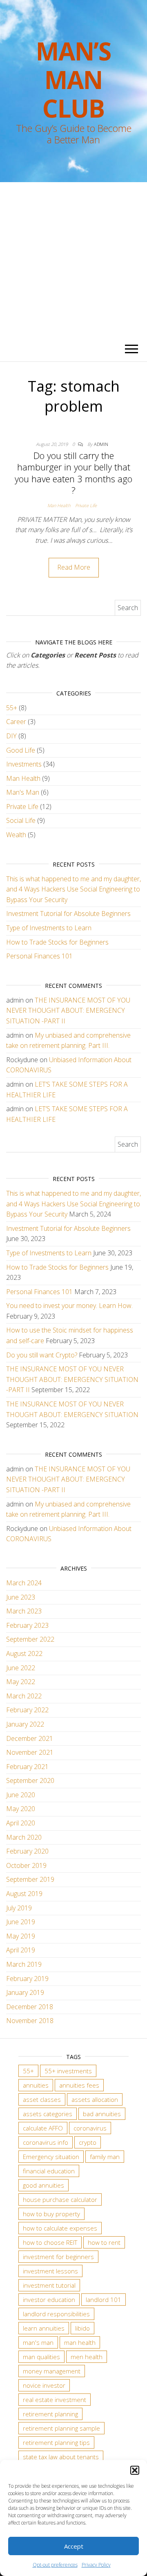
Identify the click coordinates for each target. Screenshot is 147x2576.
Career (16, 722)
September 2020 (30, 1780)
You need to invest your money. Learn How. (69, 1306)
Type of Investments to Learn (49, 928)
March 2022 (24, 1696)
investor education (49, 2300)
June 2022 (21, 1668)
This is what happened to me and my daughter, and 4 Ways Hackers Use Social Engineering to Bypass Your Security (73, 889)
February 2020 (27, 1851)
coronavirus (90, 2128)
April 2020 (21, 1823)
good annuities (43, 2185)
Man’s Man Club (73, 80)
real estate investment (55, 2400)
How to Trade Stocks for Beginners (57, 942)
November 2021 (30, 1752)
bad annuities (102, 2114)
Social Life (21, 820)
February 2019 (27, 1979)
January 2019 (25, 1992)
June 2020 (21, 1795)
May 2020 (21, 1809)
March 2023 (24, 1611)
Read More (74, 567)
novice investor (44, 2385)
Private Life (86, 505)
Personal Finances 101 (39, 956)
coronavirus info (46, 2142)
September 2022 (30, 1639)
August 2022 (24, 1653)
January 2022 (25, 1724)
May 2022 (21, 1682)
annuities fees (79, 2085)
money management (52, 2371)
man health (80, 2342)
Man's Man (23, 792)
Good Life (21, 750)
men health (87, 2357)
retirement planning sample (61, 2428)
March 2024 (24, 1583)
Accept (74, 2546)
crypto (88, 2142)
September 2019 (30, 1879)
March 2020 (24, 1837)
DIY (11, 736)
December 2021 (30, 1738)
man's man (38, 2342)
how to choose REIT (50, 2242)
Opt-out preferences (55, 2565)
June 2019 (21, 1922)
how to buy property (51, 2214)
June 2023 (21, 1597)
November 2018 (30, 2021)
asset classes (42, 2099)
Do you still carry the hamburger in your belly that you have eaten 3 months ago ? (73, 473)
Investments (24, 764)
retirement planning (50, 2414)
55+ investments (68, 2071)
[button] (135, 2470)
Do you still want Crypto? (42, 1355)
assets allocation (95, 2099)
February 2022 (27, 1710)
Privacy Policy (96, 2565)
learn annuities (44, 2328)
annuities (36, 2085)
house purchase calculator (60, 2199)
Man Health (59, 505)
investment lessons (50, 2271)
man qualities (41, 2357)
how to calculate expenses (60, 2228)
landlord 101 (104, 2300)
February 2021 (27, 1767)
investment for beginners (58, 2257)
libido (82, 2328)
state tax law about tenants (61, 2457)
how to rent (104, 2242)
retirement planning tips (56, 2442)
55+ (12, 708)
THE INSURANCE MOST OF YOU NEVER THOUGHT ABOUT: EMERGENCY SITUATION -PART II (68, 1011)
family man (105, 2157)
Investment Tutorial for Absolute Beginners (68, 914)
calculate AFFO (43, 2128)
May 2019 (21, 1936)
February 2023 (27, 1625)
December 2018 (30, 2007)
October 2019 (26, 1865)
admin (101, 444)
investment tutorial (49, 2285)
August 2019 (24, 1894)
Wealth (16, 835)
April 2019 (21, 1950)
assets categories (48, 2114)
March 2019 (24, 1964)
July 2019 (19, 1908)
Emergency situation (51, 2157)
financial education (49, 2171)
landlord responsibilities (56, 2314)
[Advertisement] (73, 260)
